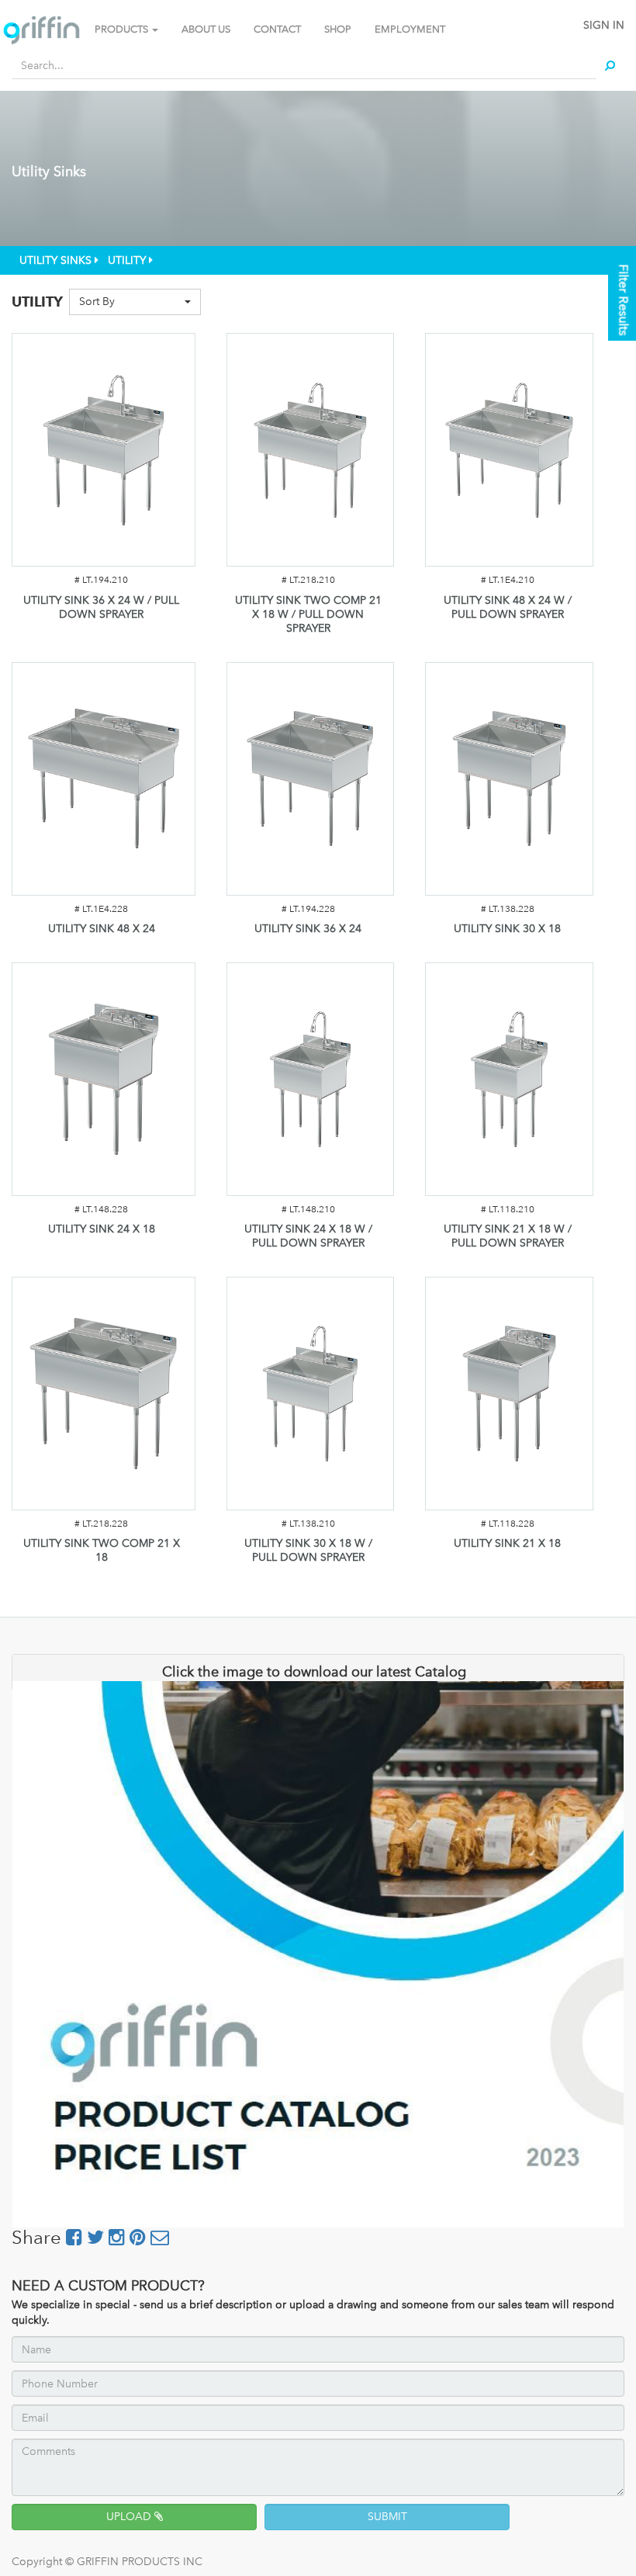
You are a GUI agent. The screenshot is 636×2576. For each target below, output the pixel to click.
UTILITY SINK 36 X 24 (308, 929)
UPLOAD (130, 2517)
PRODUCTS (123, 29)
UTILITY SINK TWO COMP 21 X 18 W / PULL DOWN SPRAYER (308, 614)
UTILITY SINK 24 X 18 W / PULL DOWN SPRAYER (308, 1236)
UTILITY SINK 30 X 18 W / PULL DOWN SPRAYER (308, 1550)
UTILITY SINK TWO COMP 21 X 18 (102, 1550)
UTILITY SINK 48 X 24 (102, 929)
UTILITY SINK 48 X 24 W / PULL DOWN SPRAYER (508, 607)
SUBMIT (387, 2517)
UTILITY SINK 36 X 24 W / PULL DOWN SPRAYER (101, 607)
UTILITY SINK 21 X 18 (507, 1543)
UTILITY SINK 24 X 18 (102, 1229)
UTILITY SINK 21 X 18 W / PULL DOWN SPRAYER (508, 1236)
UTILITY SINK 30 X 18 (507, 929)
